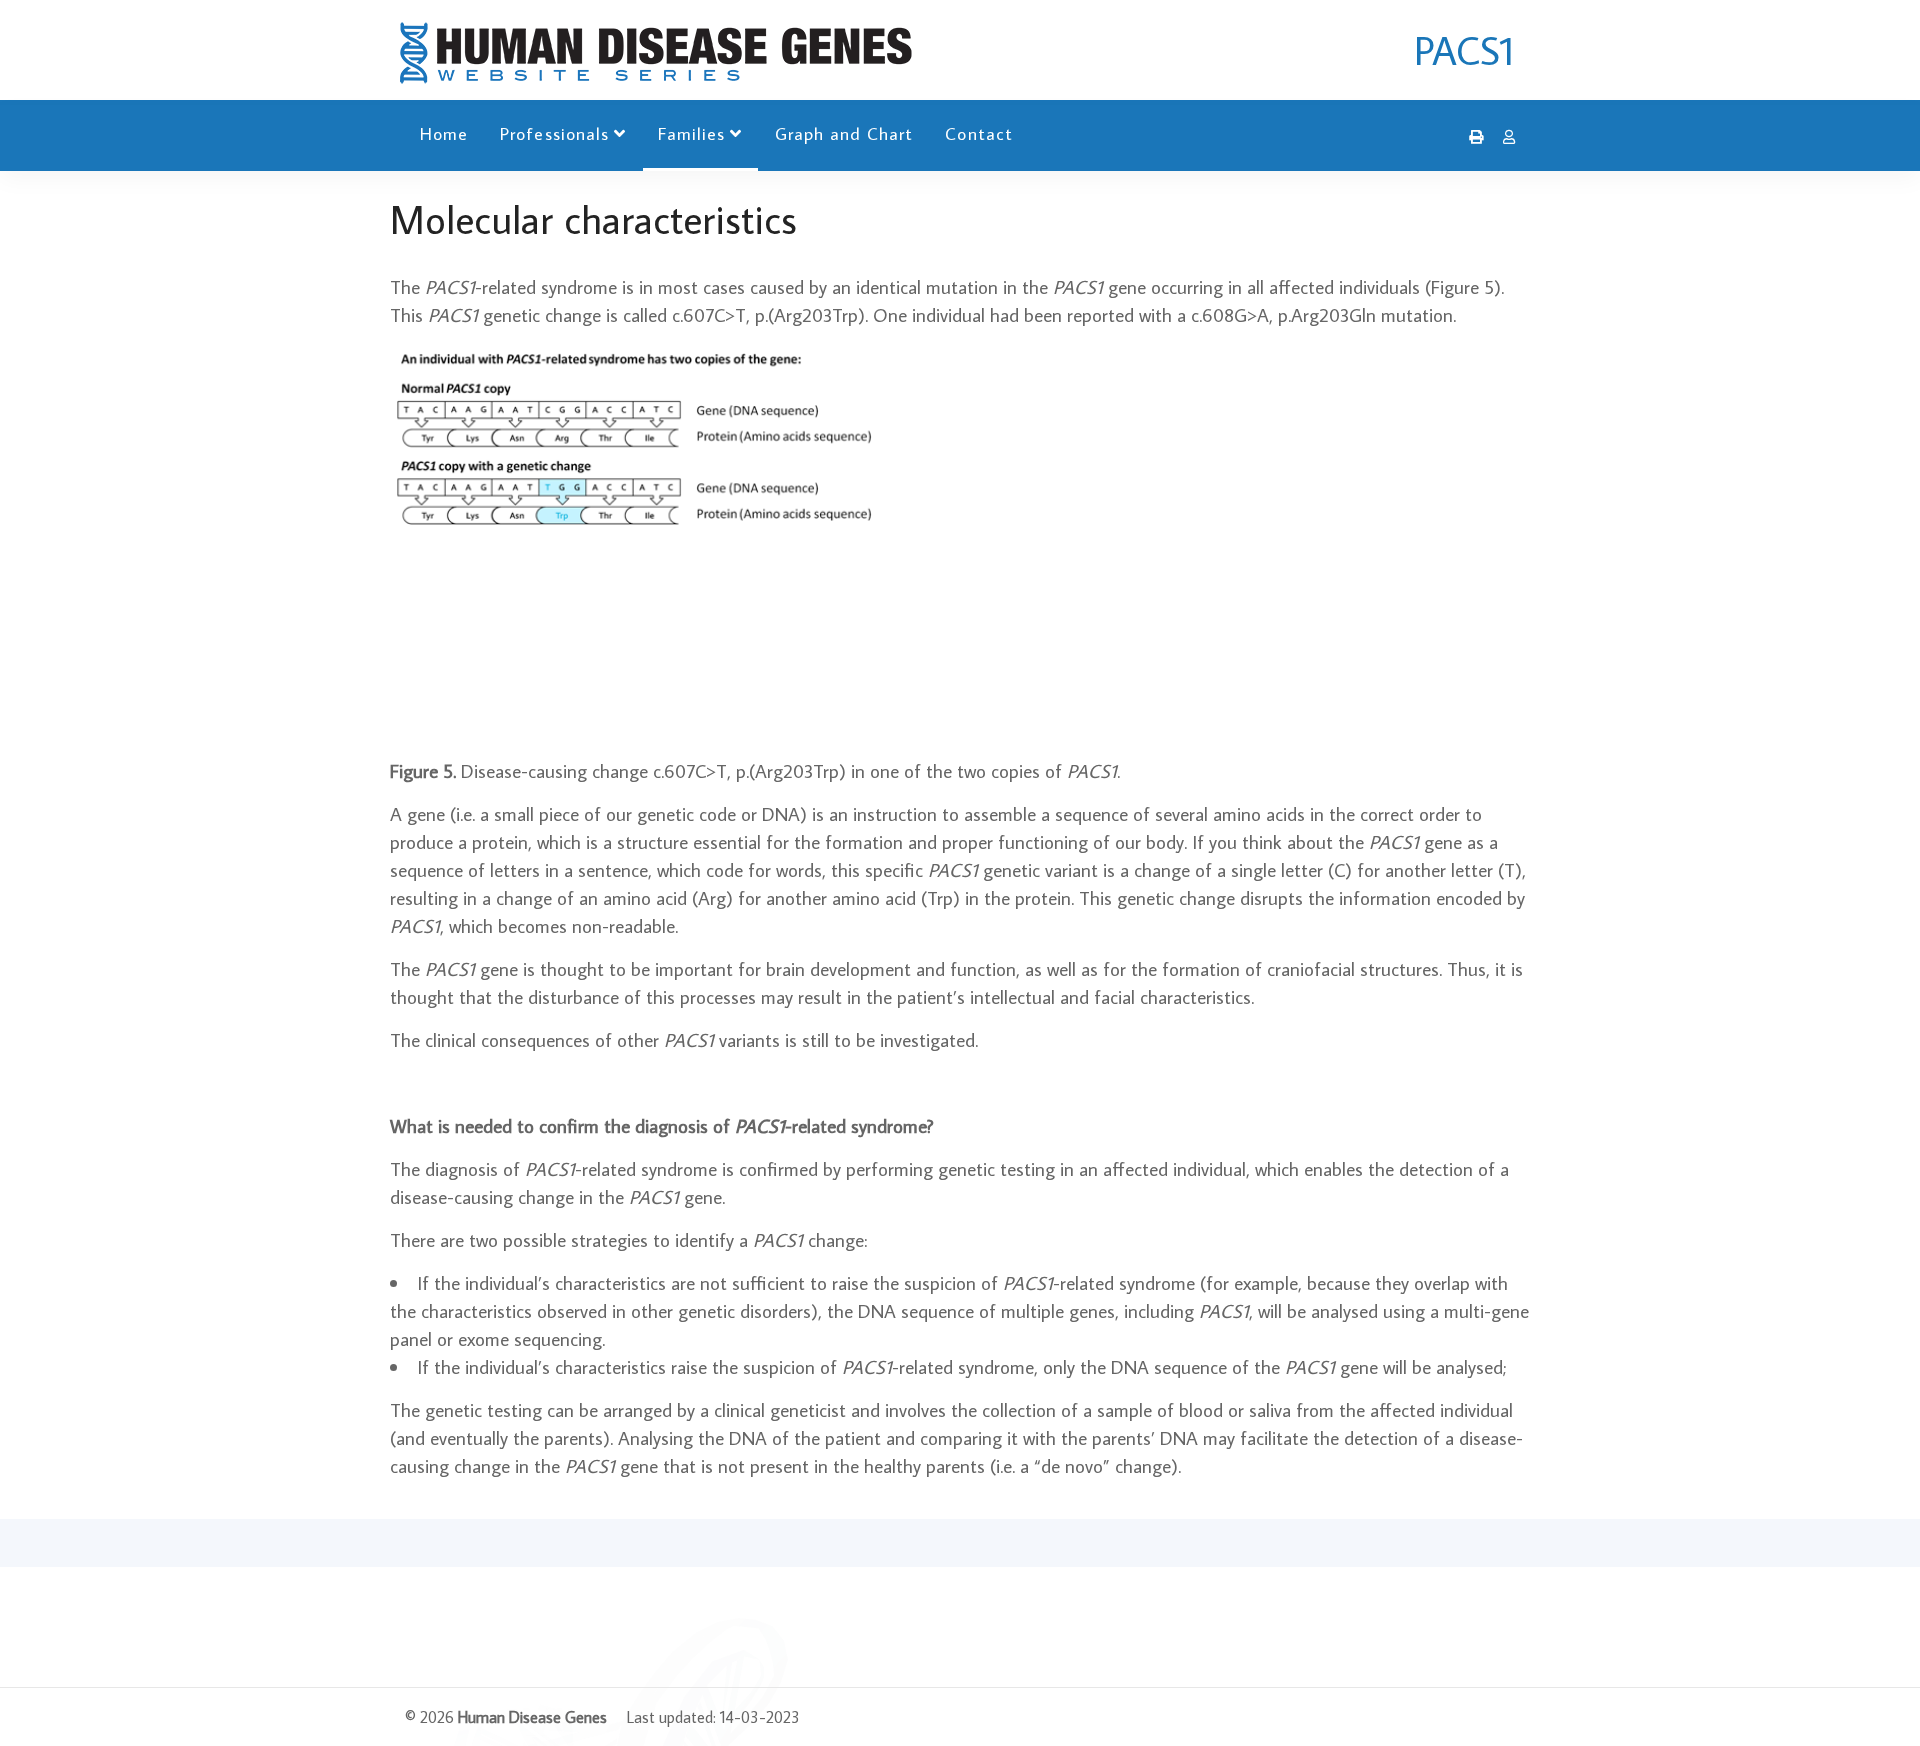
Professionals (554, 133)
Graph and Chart (844, 133)
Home (444, 133)
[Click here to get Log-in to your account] (1504, 137)
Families (691, 133)
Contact (978, 133)
